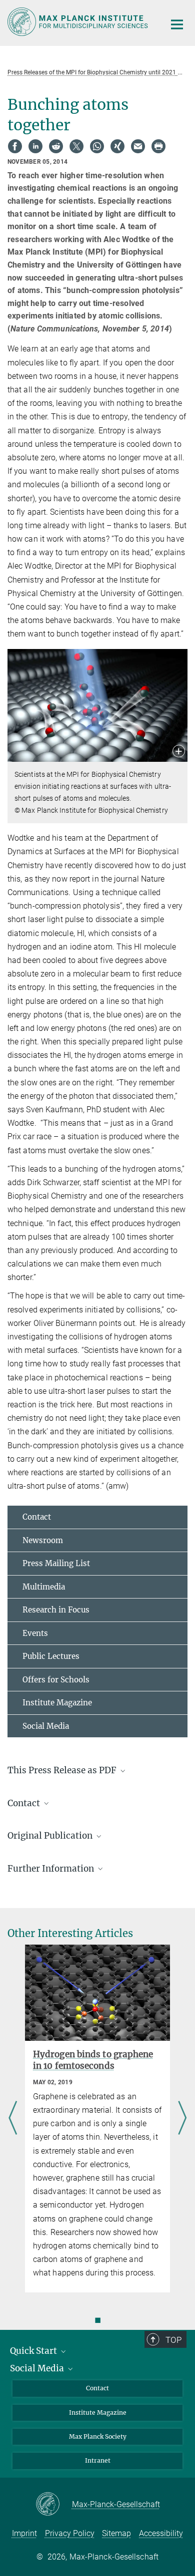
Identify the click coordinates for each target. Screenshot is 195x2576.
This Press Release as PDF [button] (63, 1770)
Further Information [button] (52, 1869)
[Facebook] (15, 146)
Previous (13, 2119)
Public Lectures (51, 1656)
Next (182, 2119)
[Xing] (117, 146)
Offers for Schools (56, 1680)
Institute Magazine (57, 1703)
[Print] (158, 146)
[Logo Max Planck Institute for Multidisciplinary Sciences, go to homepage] (79, 22)
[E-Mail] (138, 146)
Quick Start (34, 2351)
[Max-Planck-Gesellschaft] (54, 2505)
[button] (179, 752)
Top (173, 2340)
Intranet (98, 2460)
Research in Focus (56, 1610)
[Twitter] (76, 146)
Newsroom (43, 1540)
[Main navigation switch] (177, 24)
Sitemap (116, 2533)
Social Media (46, 1726)
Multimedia (44, 1587)
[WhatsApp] (97, 146)
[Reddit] (56, 146)
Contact (37, 1517)
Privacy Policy (70, 2533)
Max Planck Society (98, 2436)
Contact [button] (25, 1803)
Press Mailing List (56, 1563)
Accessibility (161, 2533)
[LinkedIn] (35, 146)
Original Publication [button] (51, 1836)
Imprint (24, 2533)
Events (35, 1633)
